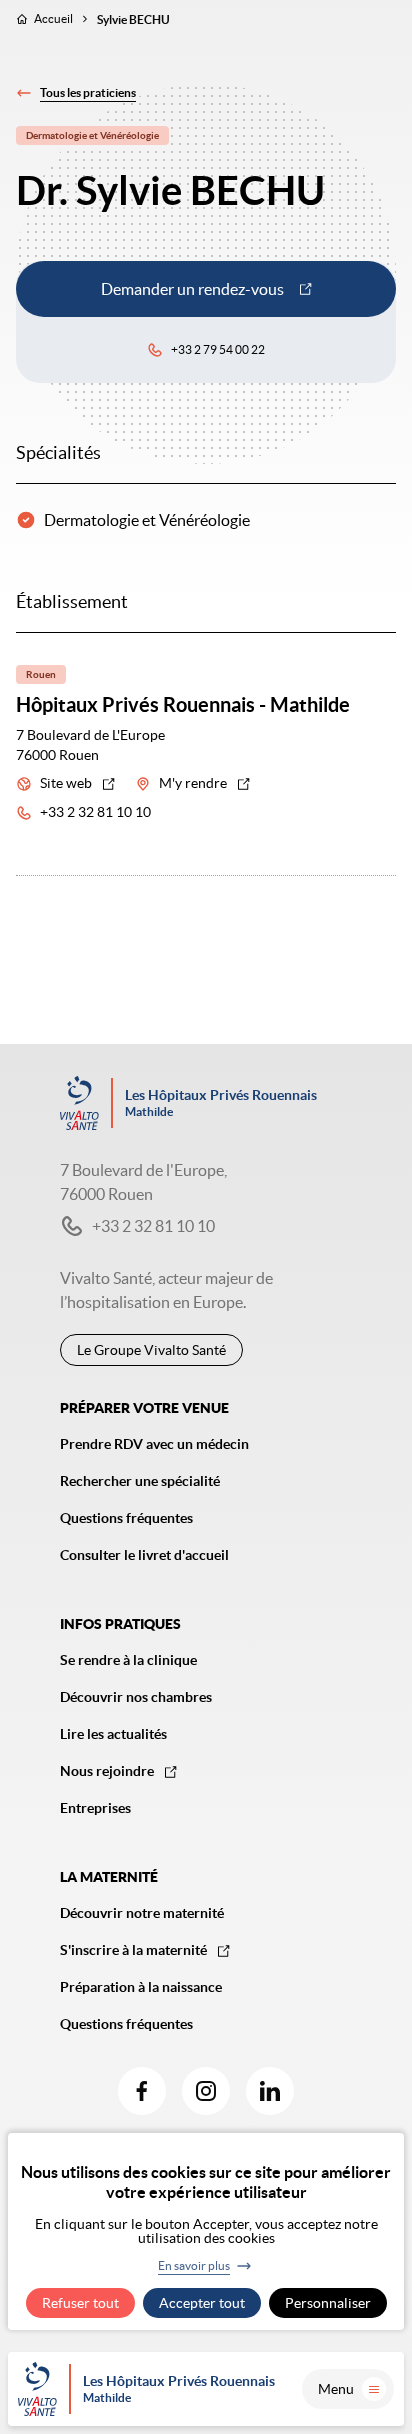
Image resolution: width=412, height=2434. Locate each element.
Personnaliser (328, 2303)
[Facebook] (142, 2091)
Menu (336, 2389)
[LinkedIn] (270, 2091)
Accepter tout (202, 2303)
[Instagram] (206, 2091)
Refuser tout (80, 2303)
